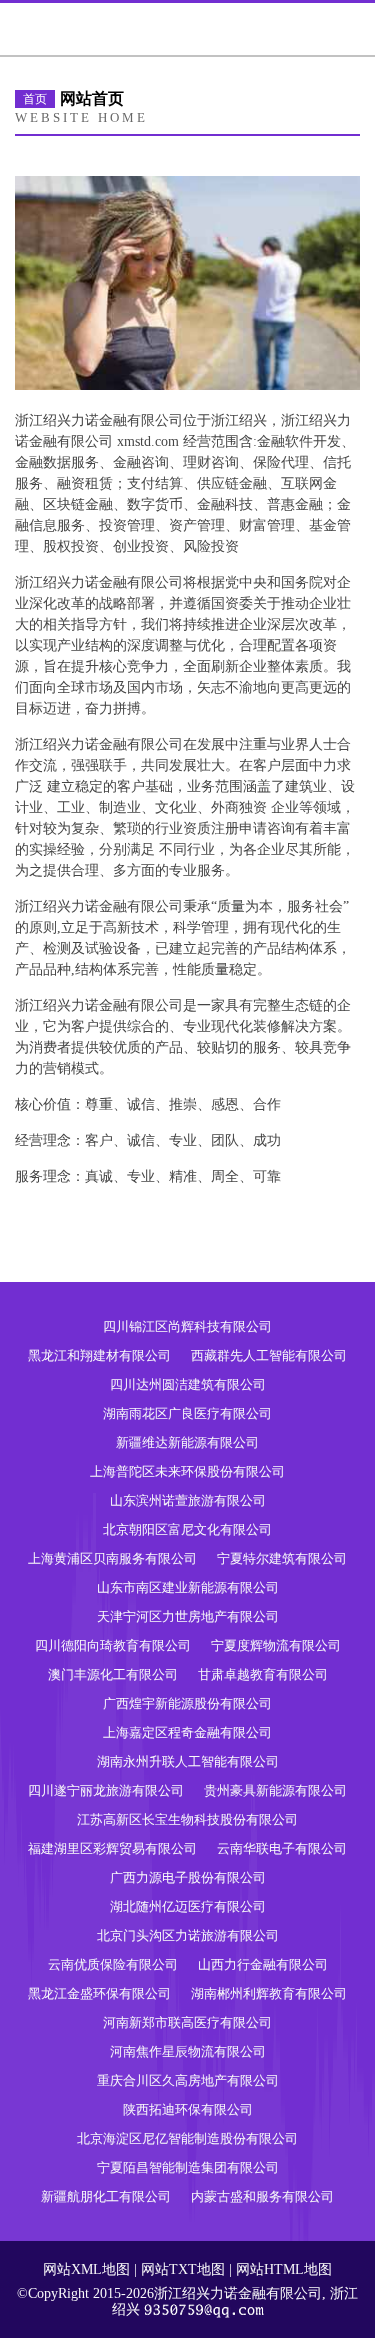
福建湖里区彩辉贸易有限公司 (112, 1848)
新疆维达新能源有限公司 (187, 1442)
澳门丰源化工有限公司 (113, 1674)
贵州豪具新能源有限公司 (275, 1790)
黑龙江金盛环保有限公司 (99, 1993)
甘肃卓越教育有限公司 (263, 1674)
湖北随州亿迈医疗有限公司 (188, 1906)
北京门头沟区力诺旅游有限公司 (188, 1935)
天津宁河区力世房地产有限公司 (188, 1616)
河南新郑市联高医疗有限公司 (187, 2022)
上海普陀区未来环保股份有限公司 (187, 1471)
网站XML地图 (86, 2269)
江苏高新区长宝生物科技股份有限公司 (187, 1819)
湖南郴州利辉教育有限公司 (269, 1993)
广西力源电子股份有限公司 (188, 1877)
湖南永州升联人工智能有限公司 (188, 1761)
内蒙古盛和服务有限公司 (262, 2196)
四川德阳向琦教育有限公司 (113, 1645)
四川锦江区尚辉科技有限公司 (187, 1326)
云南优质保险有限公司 (113, 1964)
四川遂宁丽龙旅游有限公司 (106, 1790)
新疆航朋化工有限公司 (106, 2196)
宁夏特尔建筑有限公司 (282, 1558)
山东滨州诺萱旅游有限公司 (188, 1500)
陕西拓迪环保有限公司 (188, 2109)
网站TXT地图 (183, 2269)
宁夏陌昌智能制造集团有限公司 (188, 2167)
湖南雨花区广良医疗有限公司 (187, 1413)
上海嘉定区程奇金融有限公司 (187, 1732)
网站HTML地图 (284, 2269)
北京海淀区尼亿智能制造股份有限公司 (187, 2138)
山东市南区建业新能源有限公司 (188, 1587)
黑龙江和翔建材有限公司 (99, 1355)
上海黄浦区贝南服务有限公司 (112, 1558)
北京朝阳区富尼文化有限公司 (187, 1529)
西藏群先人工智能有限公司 (269, 1355)
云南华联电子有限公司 (282, 1848)
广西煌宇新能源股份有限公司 (187, 1703)
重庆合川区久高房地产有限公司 (188, 2080)
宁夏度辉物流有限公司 (276, 1645)
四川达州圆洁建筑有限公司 (188, 1384)
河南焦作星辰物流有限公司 (188, 2051)
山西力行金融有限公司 (263, 1964)
